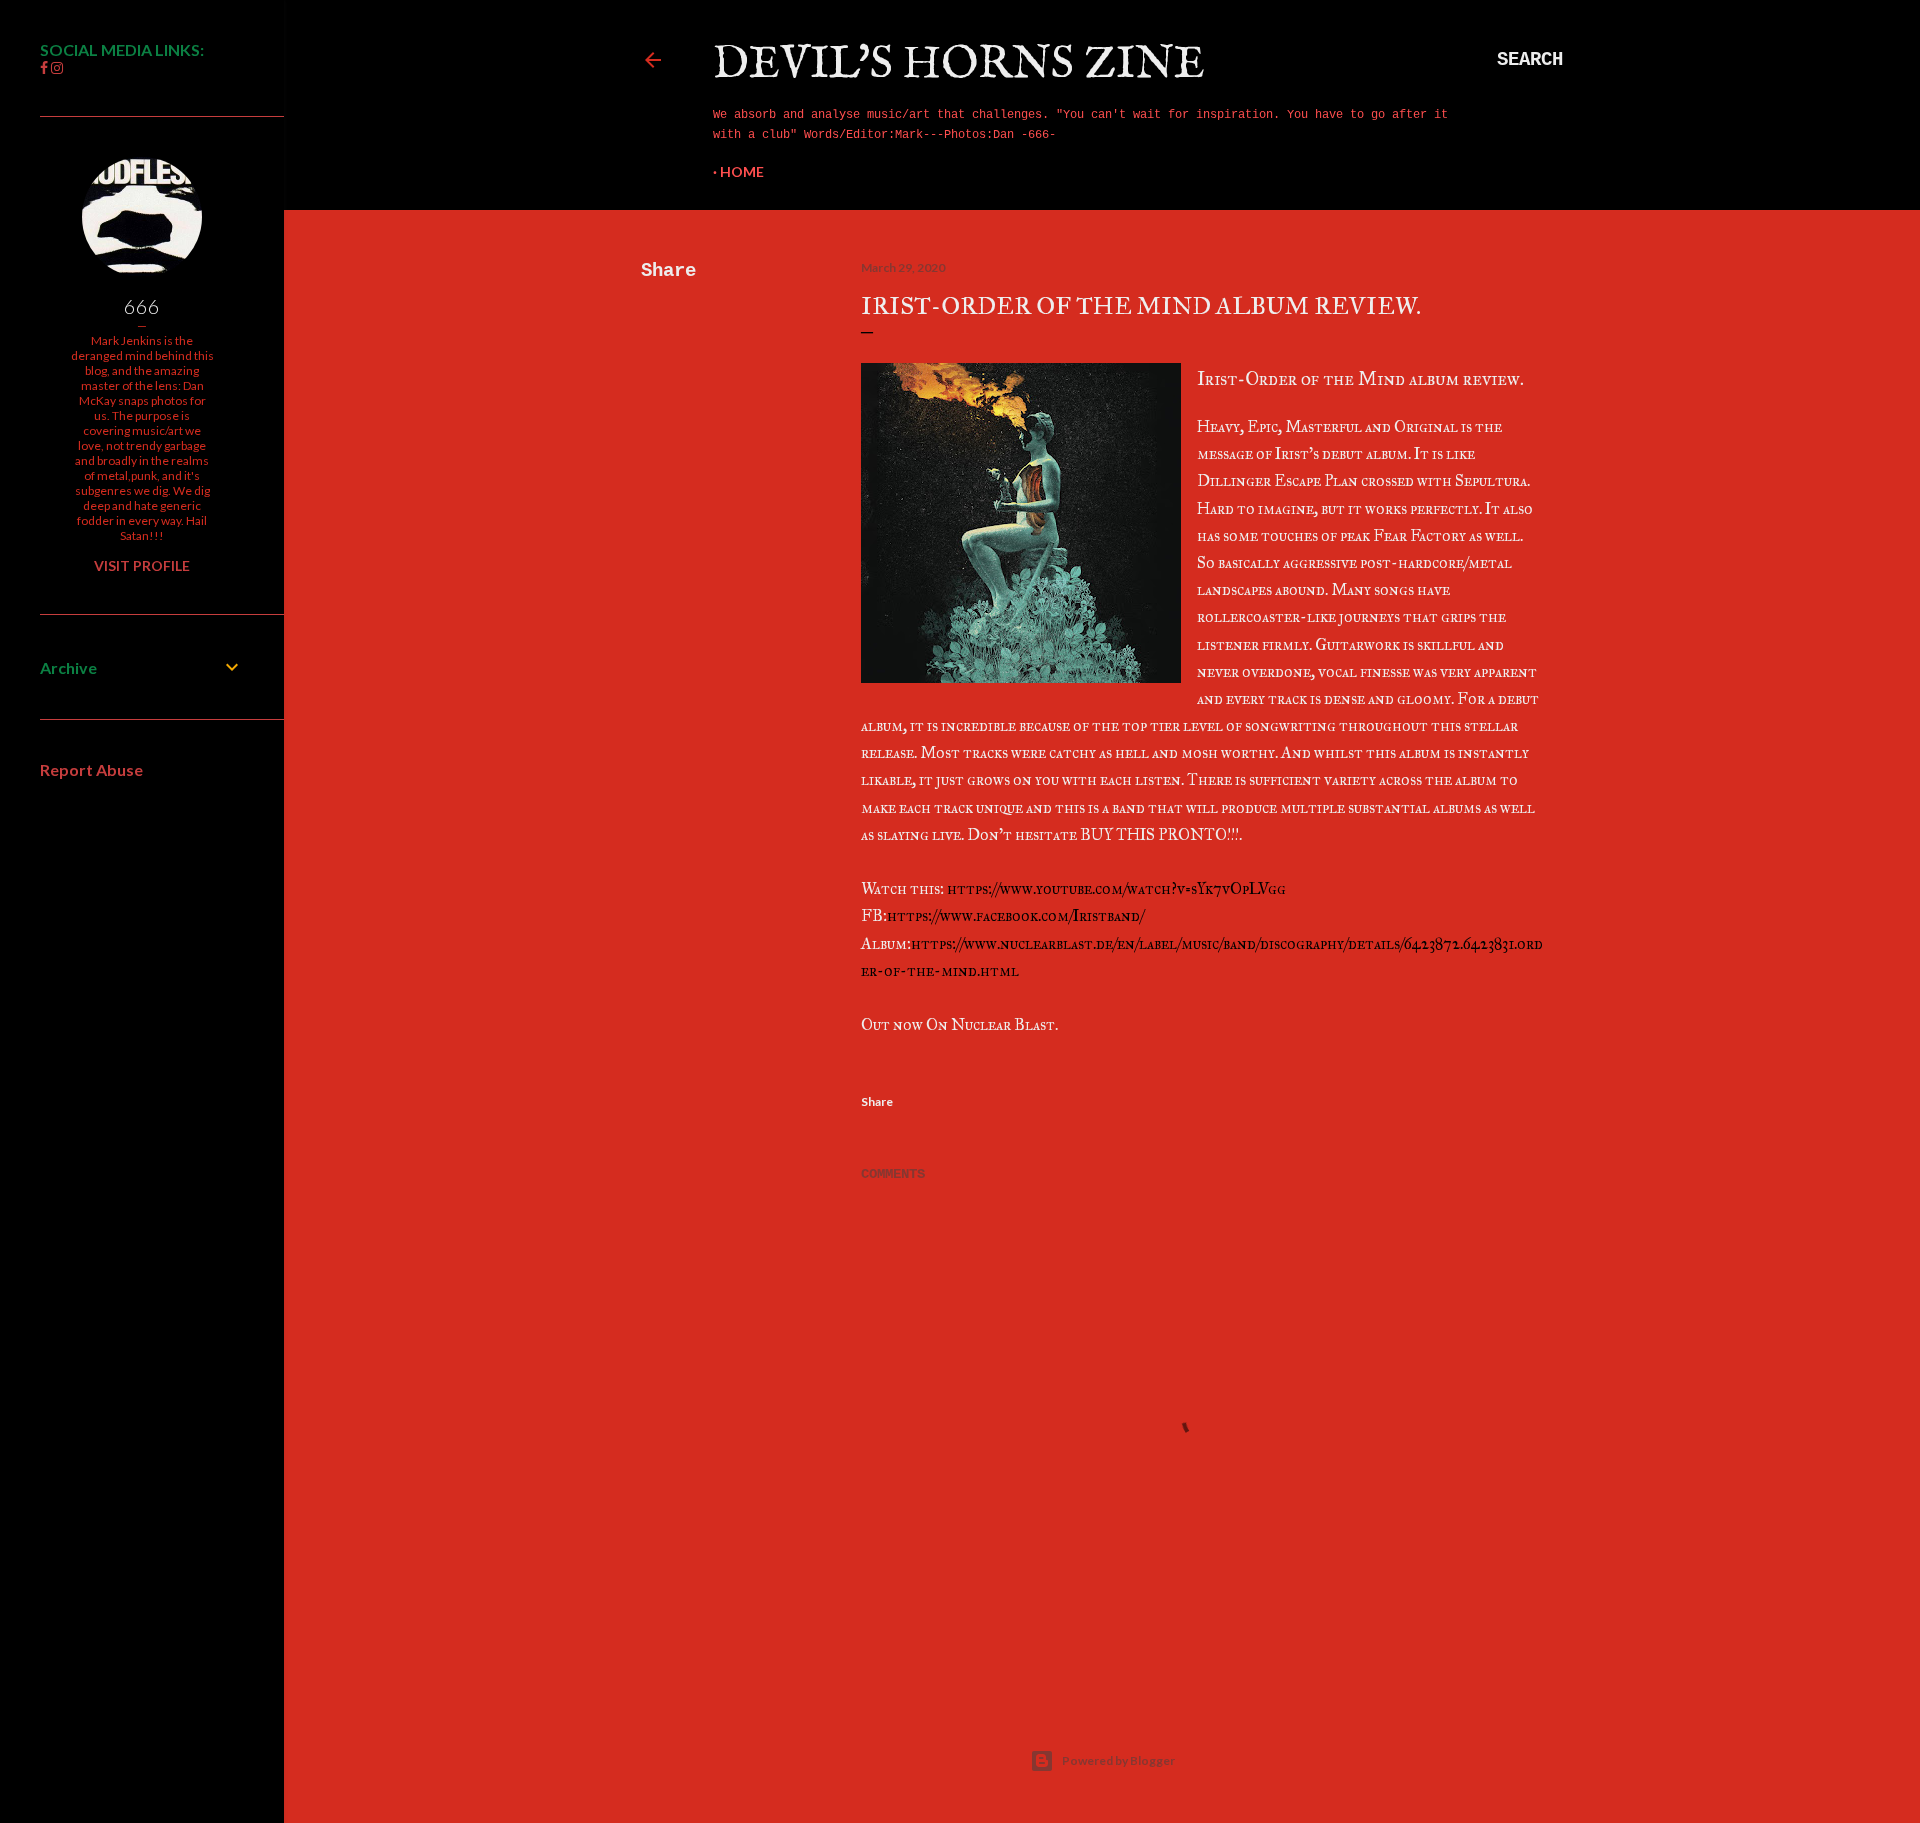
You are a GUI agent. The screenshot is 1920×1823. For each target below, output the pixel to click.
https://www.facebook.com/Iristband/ (1015, 915)
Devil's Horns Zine (959, 64)
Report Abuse (91, 769)
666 (142, 306)
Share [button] (668, 271)
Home (742, 171)
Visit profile (142, 565)
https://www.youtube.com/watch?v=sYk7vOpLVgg (1116, 888)
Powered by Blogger (1118, 1760)
